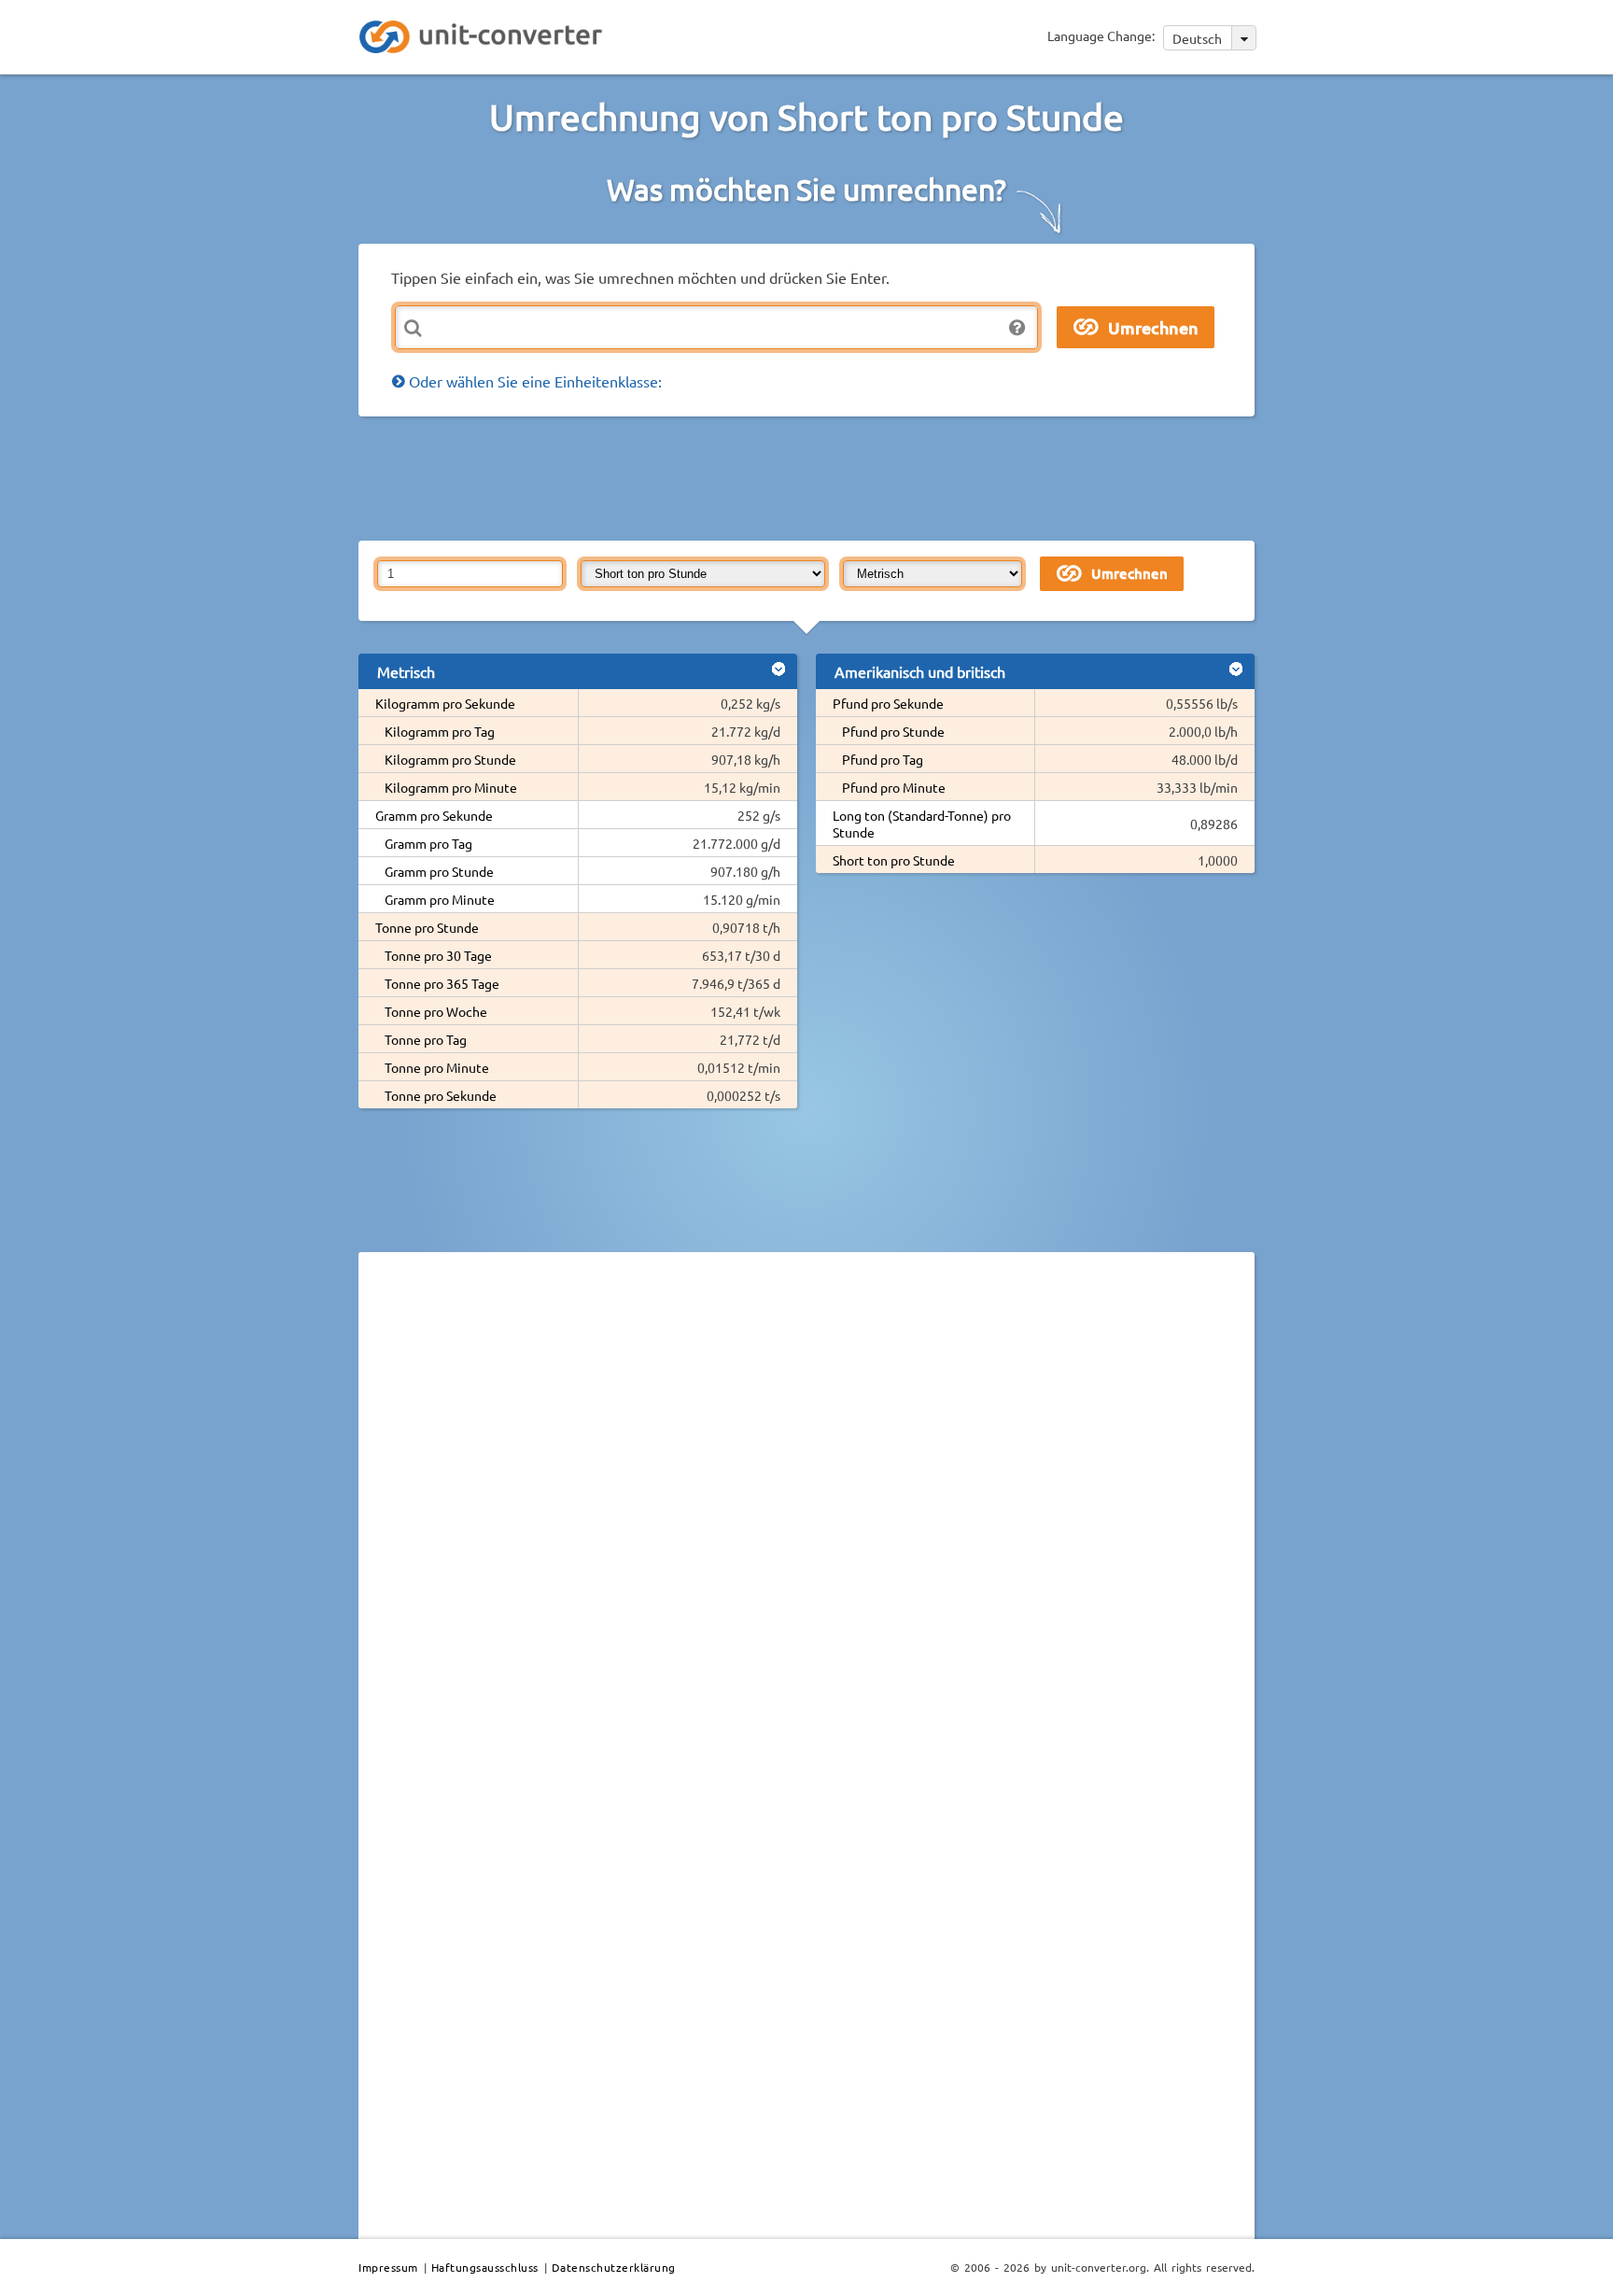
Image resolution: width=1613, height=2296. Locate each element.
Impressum (388, 2267)
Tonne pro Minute (437, 1067)
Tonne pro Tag (426, 1039)
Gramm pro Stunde (439, 871)
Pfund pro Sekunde (888, 703)
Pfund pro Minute (894, 787)
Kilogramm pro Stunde (450, 759)
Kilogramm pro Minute (451, 787)
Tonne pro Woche (436, 1011)
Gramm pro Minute (440, 899)
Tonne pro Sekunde (441, 1095)
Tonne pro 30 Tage (438, 955)
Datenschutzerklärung (614, 2267)
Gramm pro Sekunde (434, 815)
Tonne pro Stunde (427, 927)
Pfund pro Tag (883, 759)
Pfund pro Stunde (893, 731)
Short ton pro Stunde (894, 860)
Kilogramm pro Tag (440, 731)
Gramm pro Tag (428, 843)
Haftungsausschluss (485, 2267)
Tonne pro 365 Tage (442, 983)
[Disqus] (806, 1523)
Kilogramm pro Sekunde (445, 703)
